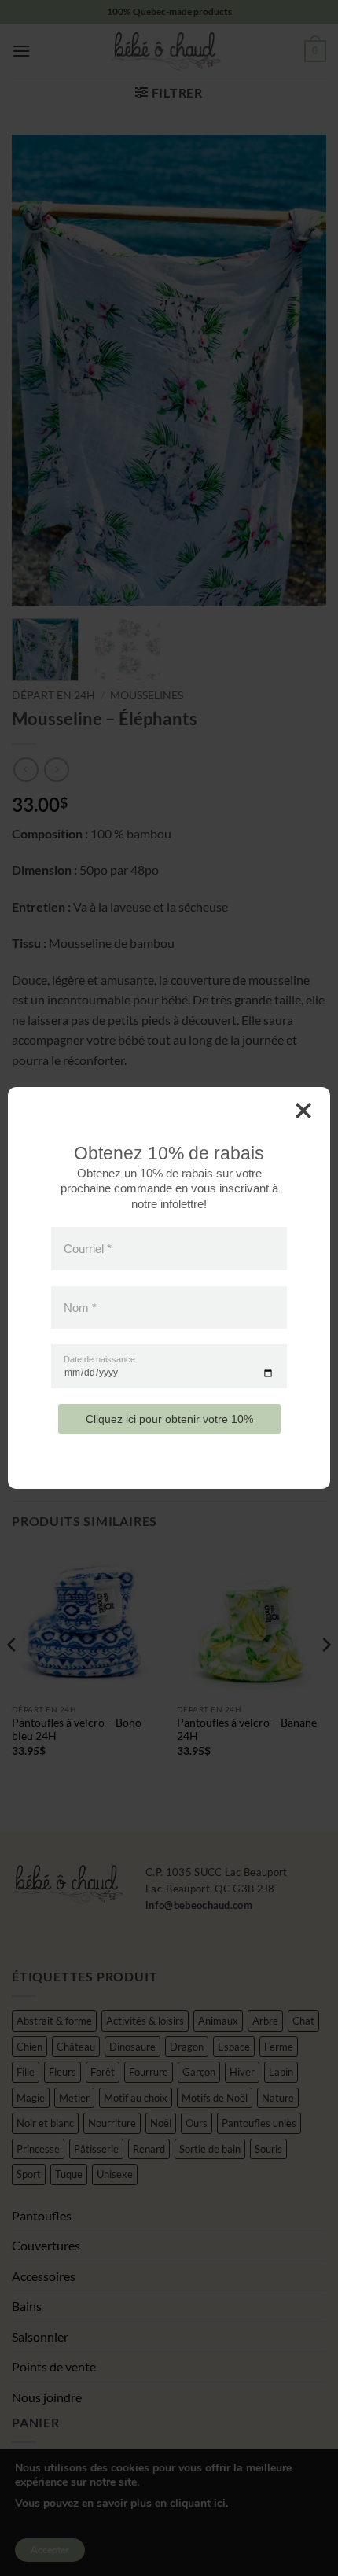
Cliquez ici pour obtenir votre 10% (169, 1419)
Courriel (88, 1249)
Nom (80, 1307)
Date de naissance (99, 1360)
